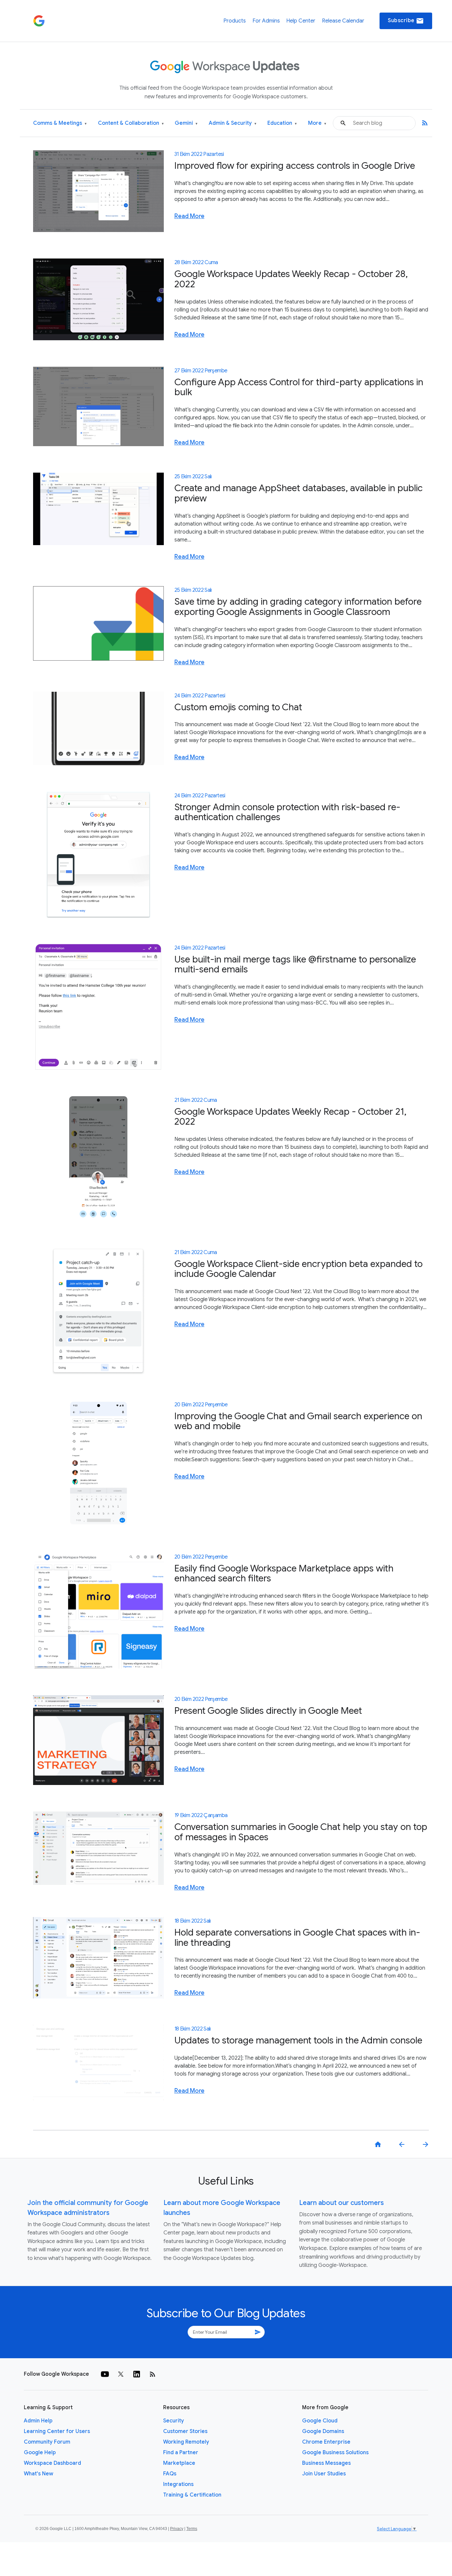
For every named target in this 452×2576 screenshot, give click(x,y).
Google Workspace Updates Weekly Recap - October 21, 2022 (290, 1117)
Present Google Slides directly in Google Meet (268, 1711)
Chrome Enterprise (326, 2442)
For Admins (266, 21)
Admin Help (38, 2421)
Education (282, 123)
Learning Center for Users (57, 2431)
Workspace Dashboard (52, 2463)
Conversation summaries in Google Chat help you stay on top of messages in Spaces (301, 1832)
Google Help (40, 2453)
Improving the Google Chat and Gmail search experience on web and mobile (298, 1421)
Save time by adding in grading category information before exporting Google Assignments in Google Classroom (298, 607)
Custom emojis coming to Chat (238, 707)
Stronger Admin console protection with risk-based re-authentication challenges (287, 812)
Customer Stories (185, 2431)
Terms (192, 2529)
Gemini (186, 123)
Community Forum (47, 2442)
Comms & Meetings (60, 123)
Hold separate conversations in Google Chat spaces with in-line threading (297, 1938)
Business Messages (326, 2463)
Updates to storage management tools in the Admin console (298, 2040)
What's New (39, 2474)
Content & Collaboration (131, 123)
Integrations (178, 2484)
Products (235, 21)
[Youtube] (105, 2374)
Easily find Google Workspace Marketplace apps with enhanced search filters (284, 1573)
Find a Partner (181, 2453)
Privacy (177, 2529)
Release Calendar (343, 21)
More (317, 123)
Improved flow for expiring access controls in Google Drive (295, 166)
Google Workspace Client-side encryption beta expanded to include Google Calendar (298, 1269)
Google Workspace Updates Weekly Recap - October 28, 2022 (291, 279)
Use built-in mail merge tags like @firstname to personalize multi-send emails (295, 964)
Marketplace (179, 2463)
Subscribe (406, 21)
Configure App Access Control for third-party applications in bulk (299, 387)
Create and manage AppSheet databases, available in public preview (298, 493)
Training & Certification (192, 2495)
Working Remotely (186, 2442)
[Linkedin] (137, 2374)
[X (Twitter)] (121, 2374)
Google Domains (323, 2431)
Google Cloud (320, 2421)
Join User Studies (324, 2474)
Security (174, 2421)
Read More (189, 216)
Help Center (301, 21)
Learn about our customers (341, 2203)
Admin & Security (233, 123)
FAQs (170, 2474)
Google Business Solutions (335, 2453)
